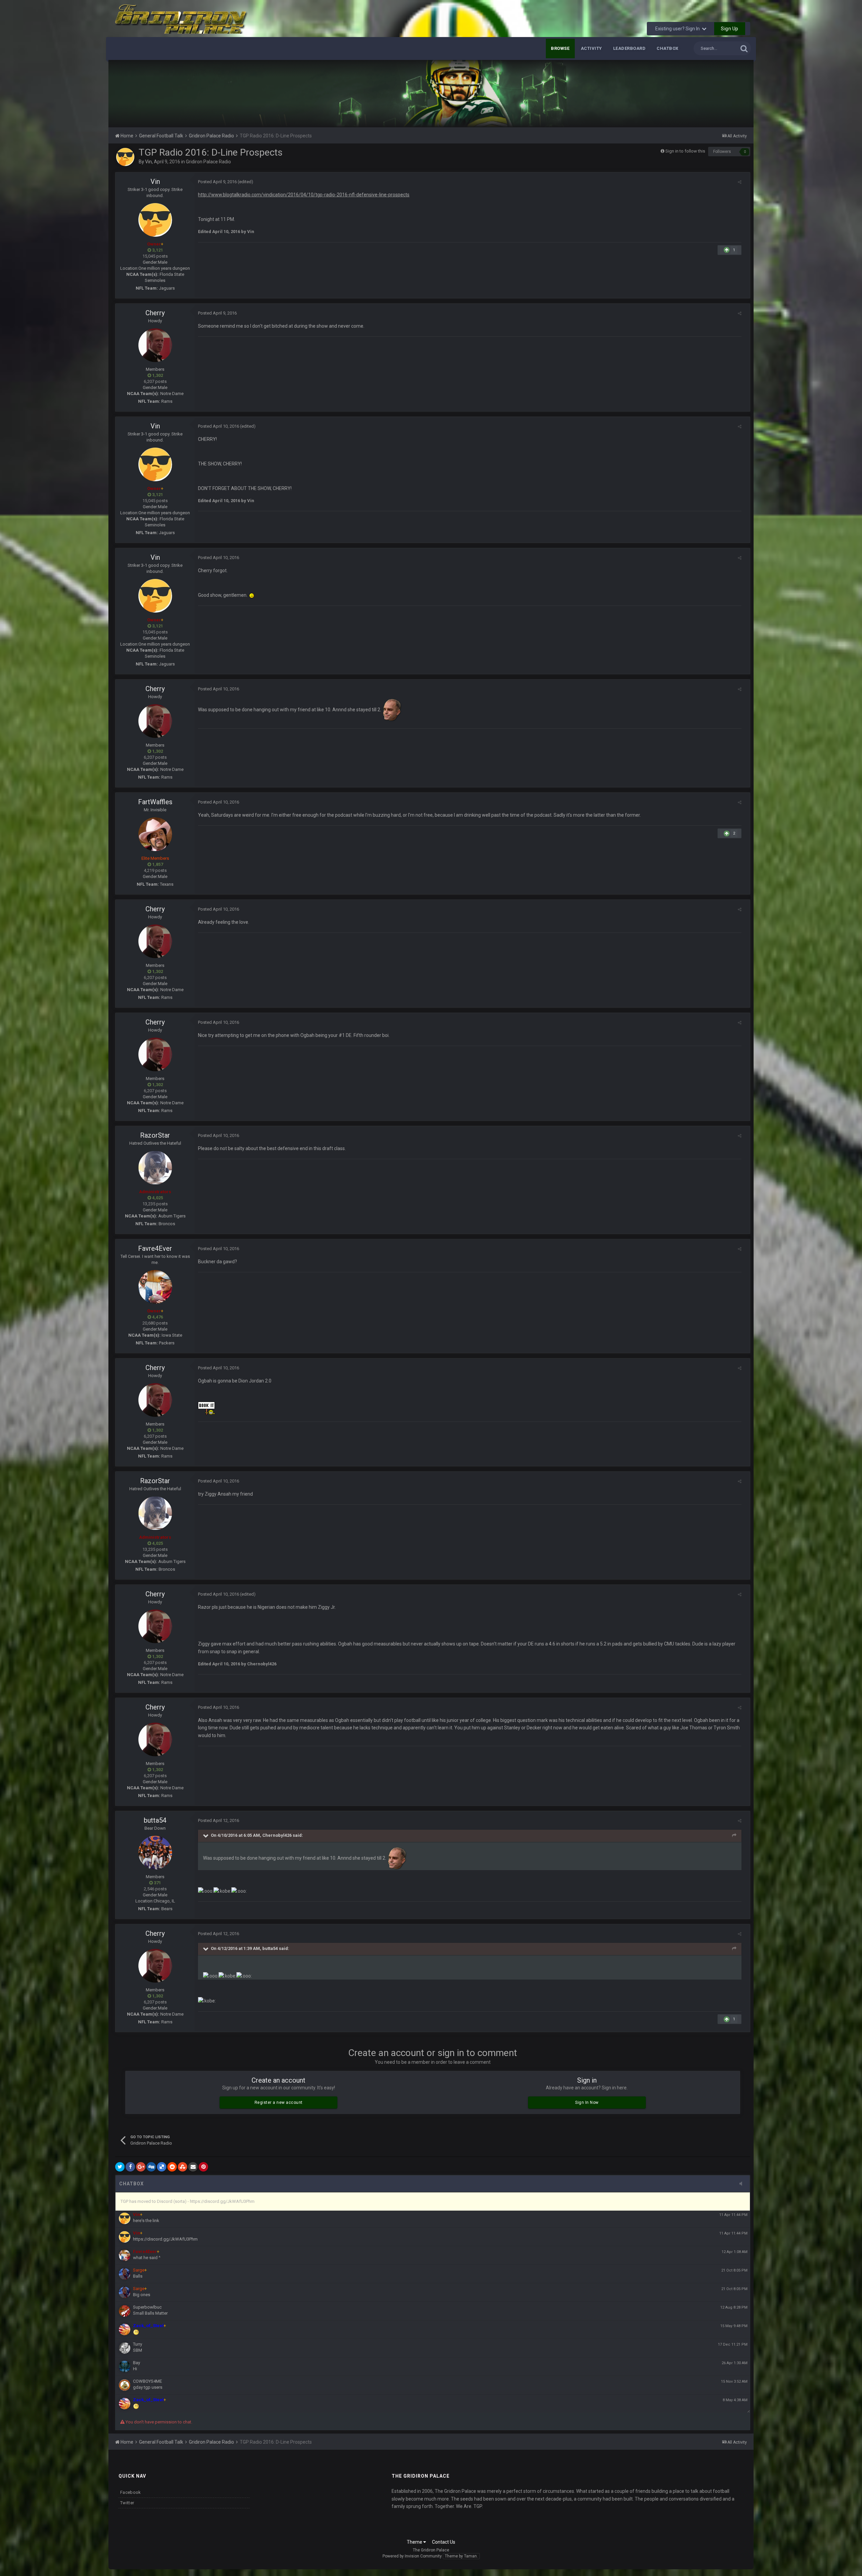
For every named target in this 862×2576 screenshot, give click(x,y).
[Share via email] (193, 2167)
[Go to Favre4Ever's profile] (155, 1287)
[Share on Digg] (151, 2167)
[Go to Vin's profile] (125, 157)
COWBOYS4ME (147, 2381)
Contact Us (444, 2542)
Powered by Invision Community (412, 2556)
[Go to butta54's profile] (155, 1853)
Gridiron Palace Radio (208, 162)
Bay (137, 2363)
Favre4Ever (155, 1248)
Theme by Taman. (461, 2556)
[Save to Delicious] (162, 2167)
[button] (730, 94)
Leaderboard (629, 48)
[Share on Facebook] (130, 2167)
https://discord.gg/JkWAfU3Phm (165, 2239)
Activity (591, 48)
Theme (415, 2542)
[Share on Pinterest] (203, 2167)
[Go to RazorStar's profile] (155, 1168)
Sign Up (730, 29)
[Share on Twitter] (120, 2167)
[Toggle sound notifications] (743, 2184)
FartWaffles (155, 802)
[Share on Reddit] (172, 2167)
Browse (560, 48)
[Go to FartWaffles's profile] (155, 834)
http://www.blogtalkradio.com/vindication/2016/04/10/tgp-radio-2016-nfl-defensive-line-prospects (304, 195)
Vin (148, 162)
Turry (138, 2344)
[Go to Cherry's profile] (155, 345)
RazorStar (155, 1135)
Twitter (127, 2503)
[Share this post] (740, 182)
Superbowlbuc (147, 2307)
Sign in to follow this (685, 151)
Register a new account (279, 2102)
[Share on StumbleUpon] (183, 2167)
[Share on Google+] (141, 2167)
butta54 (155, 1820)
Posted (217, 182)
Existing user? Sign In (678, 29)
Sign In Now (587, 2102)
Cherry (155, 313)
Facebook (130, 2492)
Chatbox (668, 48)
